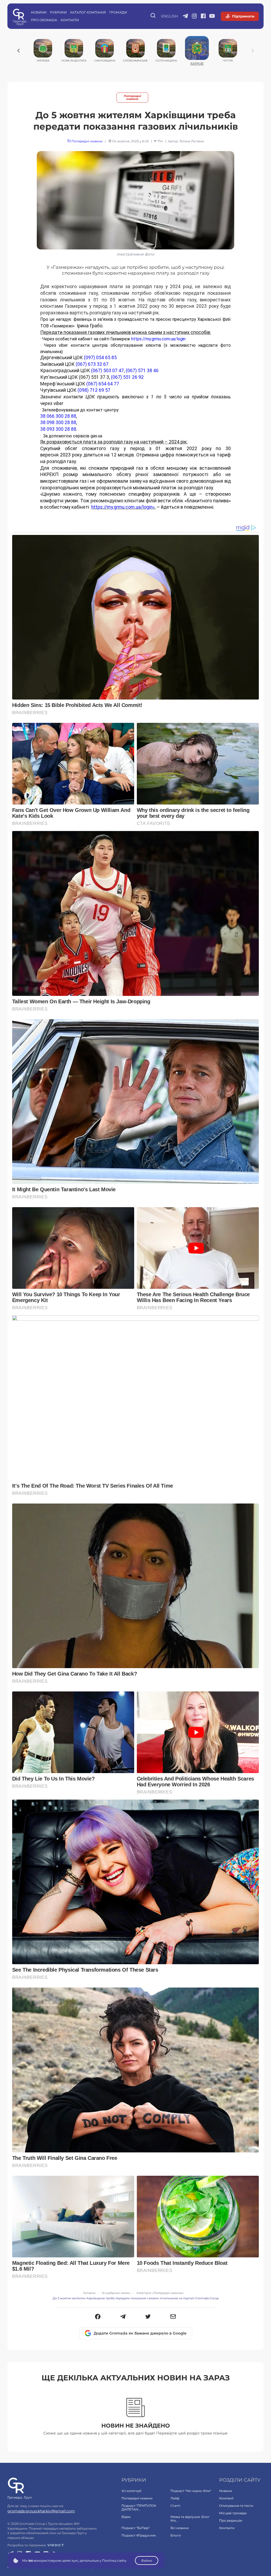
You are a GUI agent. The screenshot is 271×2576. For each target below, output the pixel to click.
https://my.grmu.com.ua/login (158, 339)
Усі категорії (131, 2491)
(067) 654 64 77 (103, 384)
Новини (39, 12)
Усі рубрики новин (116, 2293)
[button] (98, 2317)
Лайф (175, 2498)
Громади (118, 12)
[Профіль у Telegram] (185, 16)
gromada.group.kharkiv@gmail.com (41, 2511)
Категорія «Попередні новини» (160, 2293)
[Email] (173, 2317)
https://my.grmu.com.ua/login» (123, 507)
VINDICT (56, 2545)
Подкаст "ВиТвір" (135, 2528)
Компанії (226, 2498)
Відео (126, 2517)
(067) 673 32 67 (92, 364)
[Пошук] (153, 16)
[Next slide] (253, 51)
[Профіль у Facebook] (203, 16)
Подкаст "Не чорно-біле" (191, 2491)
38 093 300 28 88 (58, 429)
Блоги (176, 2535)
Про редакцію (231, 2520)
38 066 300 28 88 (58, 416)
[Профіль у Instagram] (194, 16)
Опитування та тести (236, 2506)
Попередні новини (132, 98)
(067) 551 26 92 (127, 377)
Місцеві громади (233, 2513)
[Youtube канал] (212, 16)
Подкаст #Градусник (139, 2535)
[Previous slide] (19, 51)
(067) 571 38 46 (142, 371)
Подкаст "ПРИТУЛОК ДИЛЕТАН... (139, 2507)
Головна (89, 2293)
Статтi (175, 2506)
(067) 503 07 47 (107, 371)
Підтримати (243, 16)
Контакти (70, 20)
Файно (147, 2560)
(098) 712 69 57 (94, 390)
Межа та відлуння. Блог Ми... (190, 2519)
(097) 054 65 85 (100, 358)
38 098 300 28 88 (58, 423)
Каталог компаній (88, 12)
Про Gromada (44, 20)
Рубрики (58, 12)
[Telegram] (123, 2317)
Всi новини (180, 2528)
